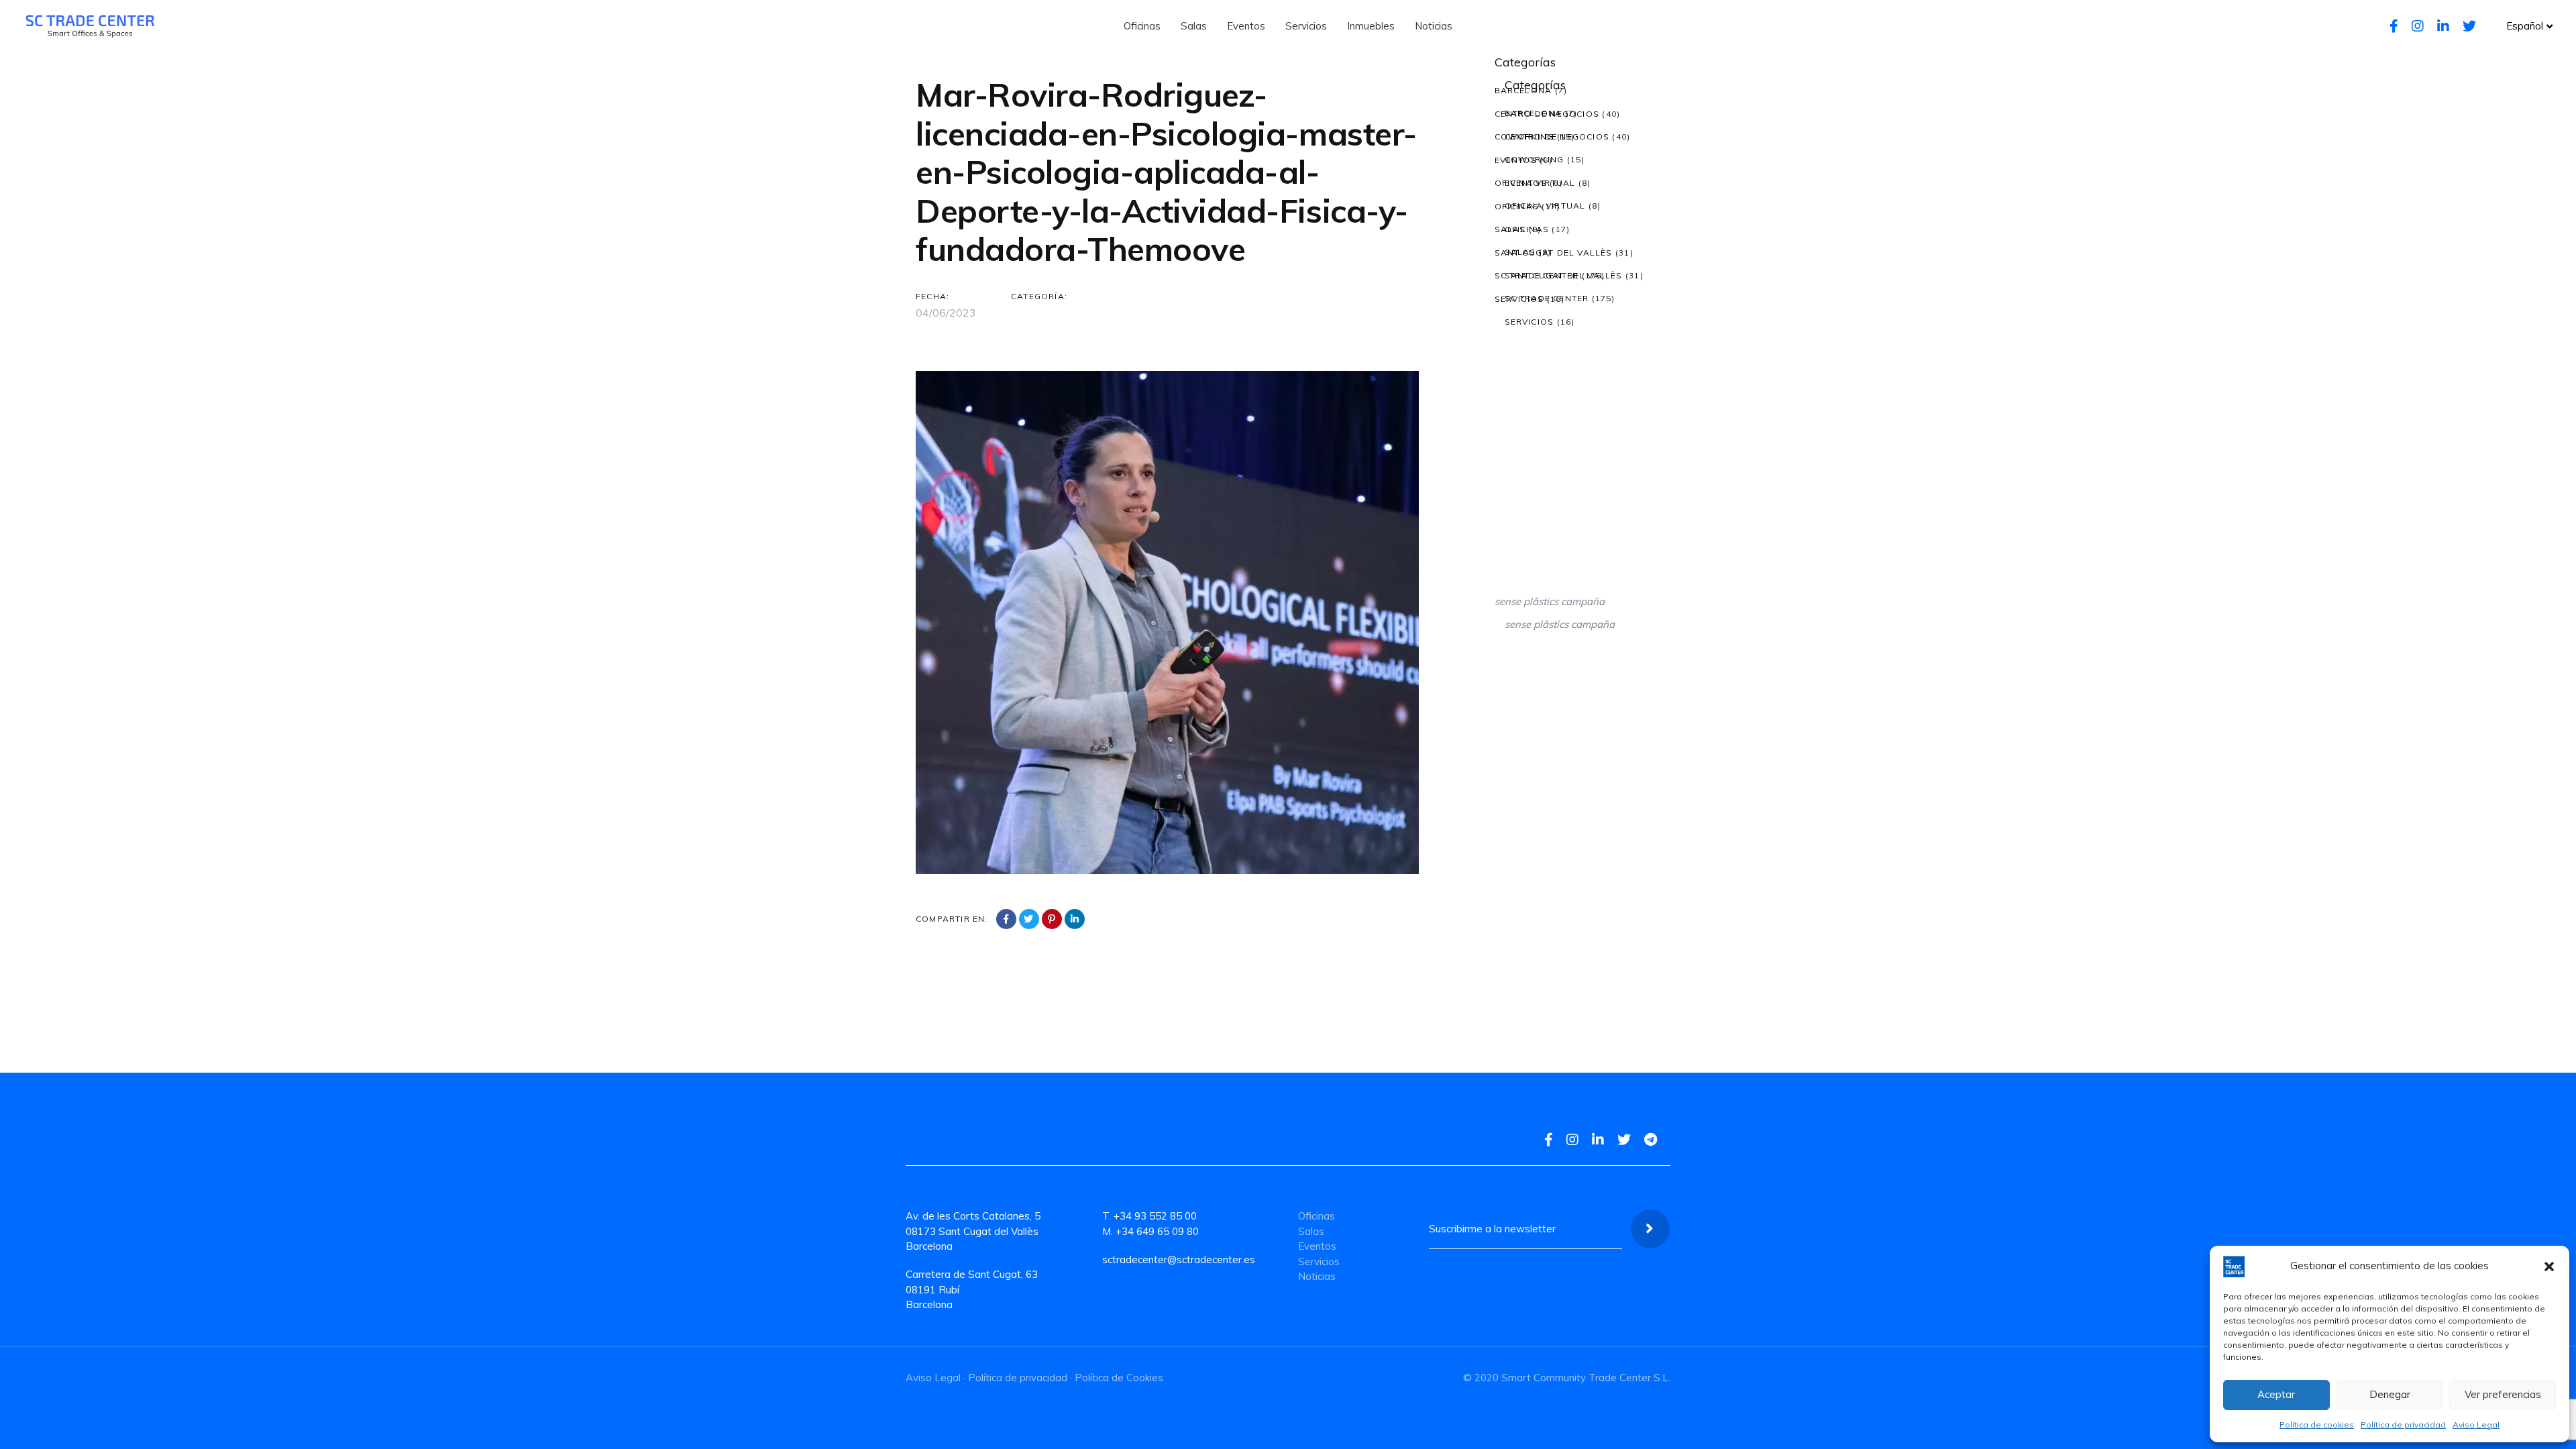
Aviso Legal (2476, 1425)
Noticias (1317, 1276)
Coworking (1524, 137)
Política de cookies (2317, 1425)
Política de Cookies (1119, 1378)
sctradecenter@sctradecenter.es (1179, 1259)
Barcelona (1523, 90)
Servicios (1519, 299)
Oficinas (1517, 206)
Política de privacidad (2403, 1425)
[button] (2549, 1267)
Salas (1510, 229)
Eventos (1516, 160)
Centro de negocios (1547, 114)
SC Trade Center (1537, 275)
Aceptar (2276, 1394)
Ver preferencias (2503, 1394)
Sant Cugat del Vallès (1554, 253)
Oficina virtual (1535, 183)
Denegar (2390, 1394)
